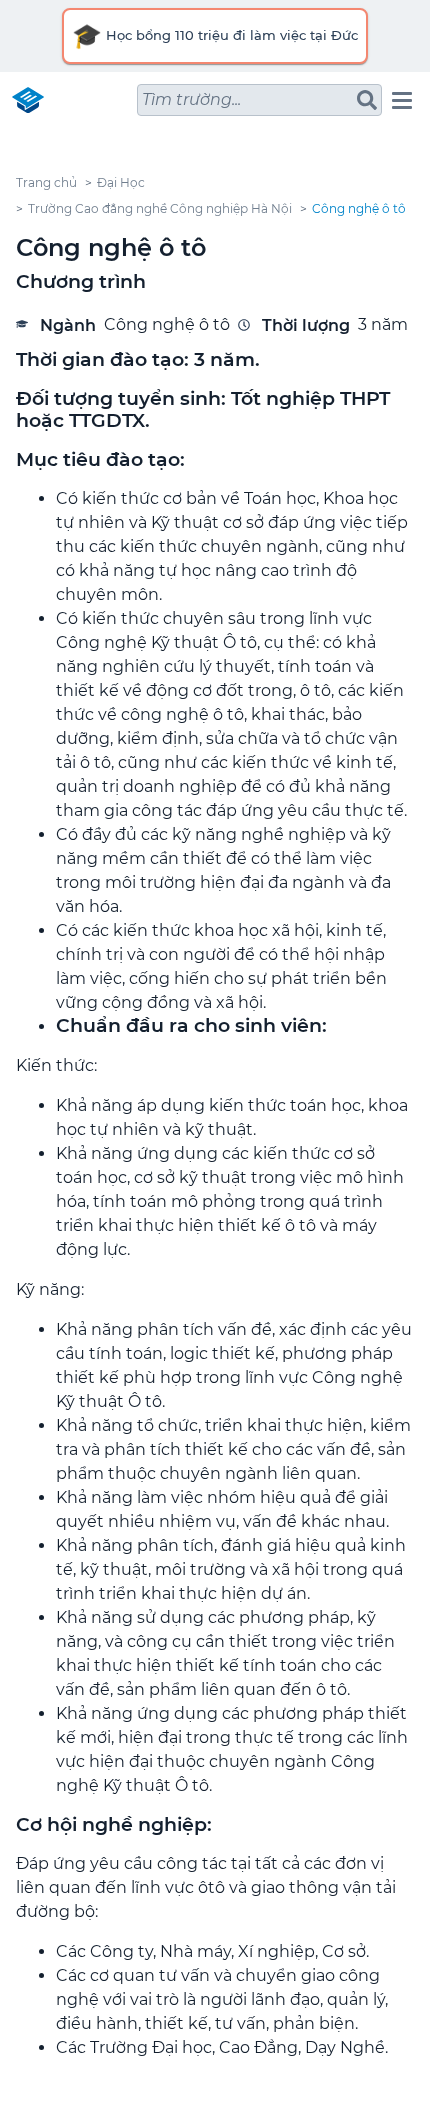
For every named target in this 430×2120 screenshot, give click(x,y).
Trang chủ (46, 182)
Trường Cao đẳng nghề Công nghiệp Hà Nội (160, 208)
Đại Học (121, 182)
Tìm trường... (191, 99)
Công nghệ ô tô (359, 208)
